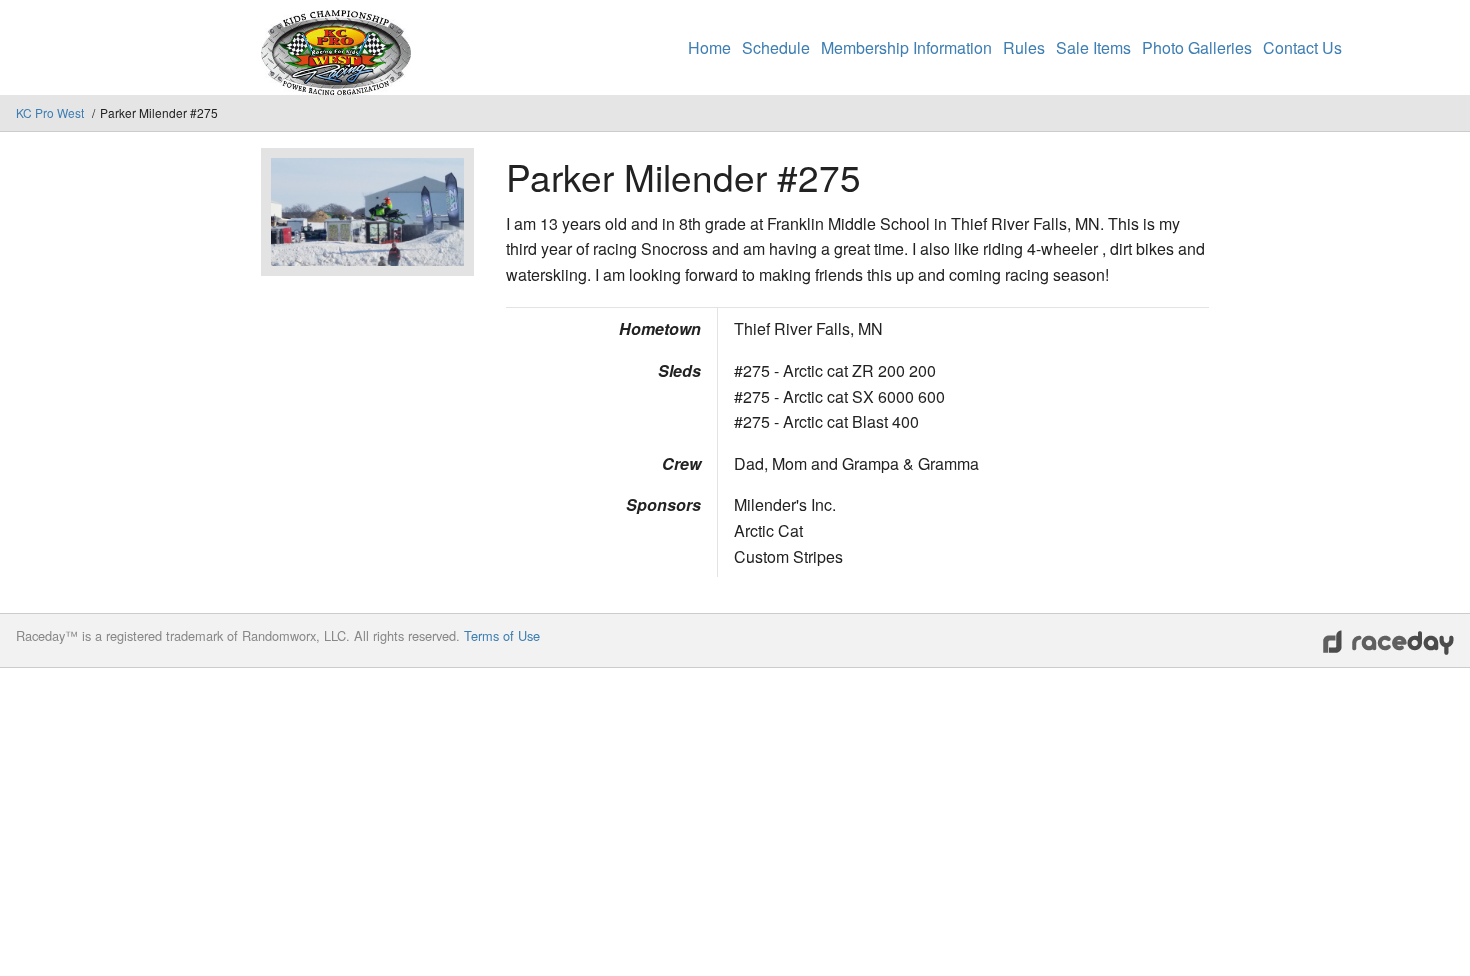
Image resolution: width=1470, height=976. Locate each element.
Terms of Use (502, 635)
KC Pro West (51, 112)
